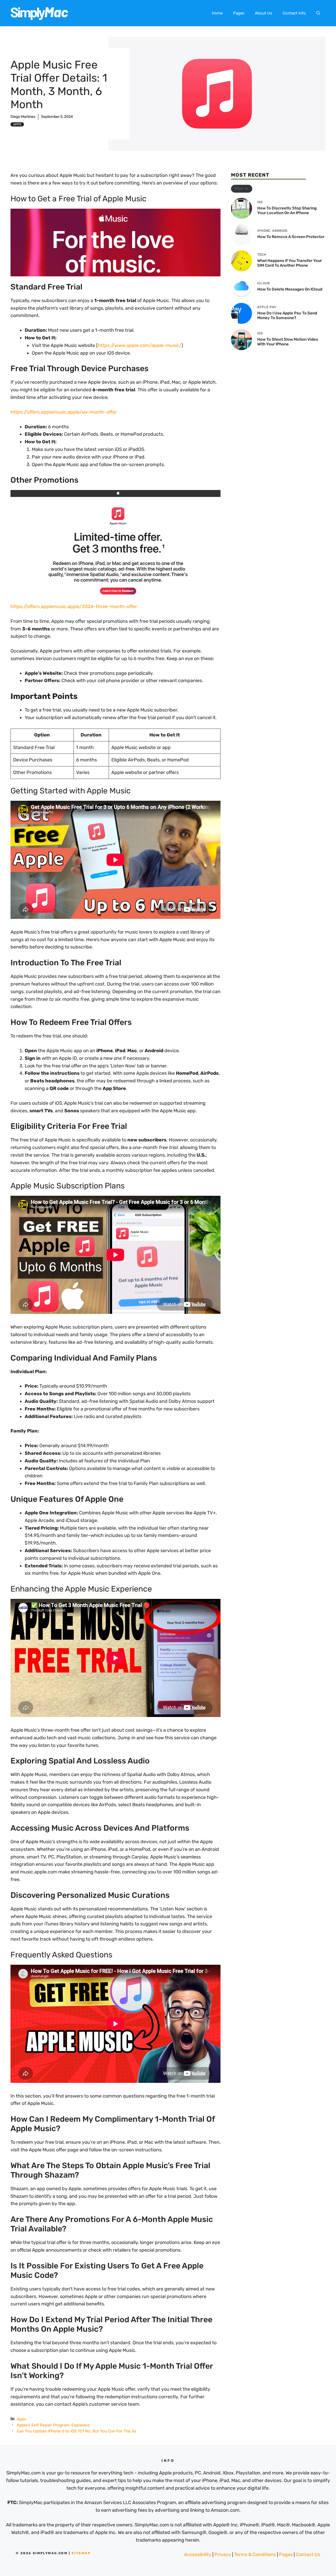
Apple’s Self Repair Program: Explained (53, 2425)
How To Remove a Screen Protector (291, 237)
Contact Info (294, 13)
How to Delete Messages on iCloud (290, 289)
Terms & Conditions (255, 2554)
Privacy (223, 2554)
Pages (239, 13)
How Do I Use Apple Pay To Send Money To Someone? (287, 315)
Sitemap (81, 2553)
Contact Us (308, 2554)
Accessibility (198, 2554)
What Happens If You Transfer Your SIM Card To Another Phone (290, 263)
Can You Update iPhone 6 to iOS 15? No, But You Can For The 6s (77, 2431)
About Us (264, 13)
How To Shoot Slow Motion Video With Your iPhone (288, 342)
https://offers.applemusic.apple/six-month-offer (64, 412)
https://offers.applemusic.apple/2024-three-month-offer (74, 607)
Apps (17, 124)
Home (217, 13)
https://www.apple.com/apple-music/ (140, 345)
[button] (318, 13)
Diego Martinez (23, 117)
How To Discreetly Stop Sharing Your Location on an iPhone (287, 210)
